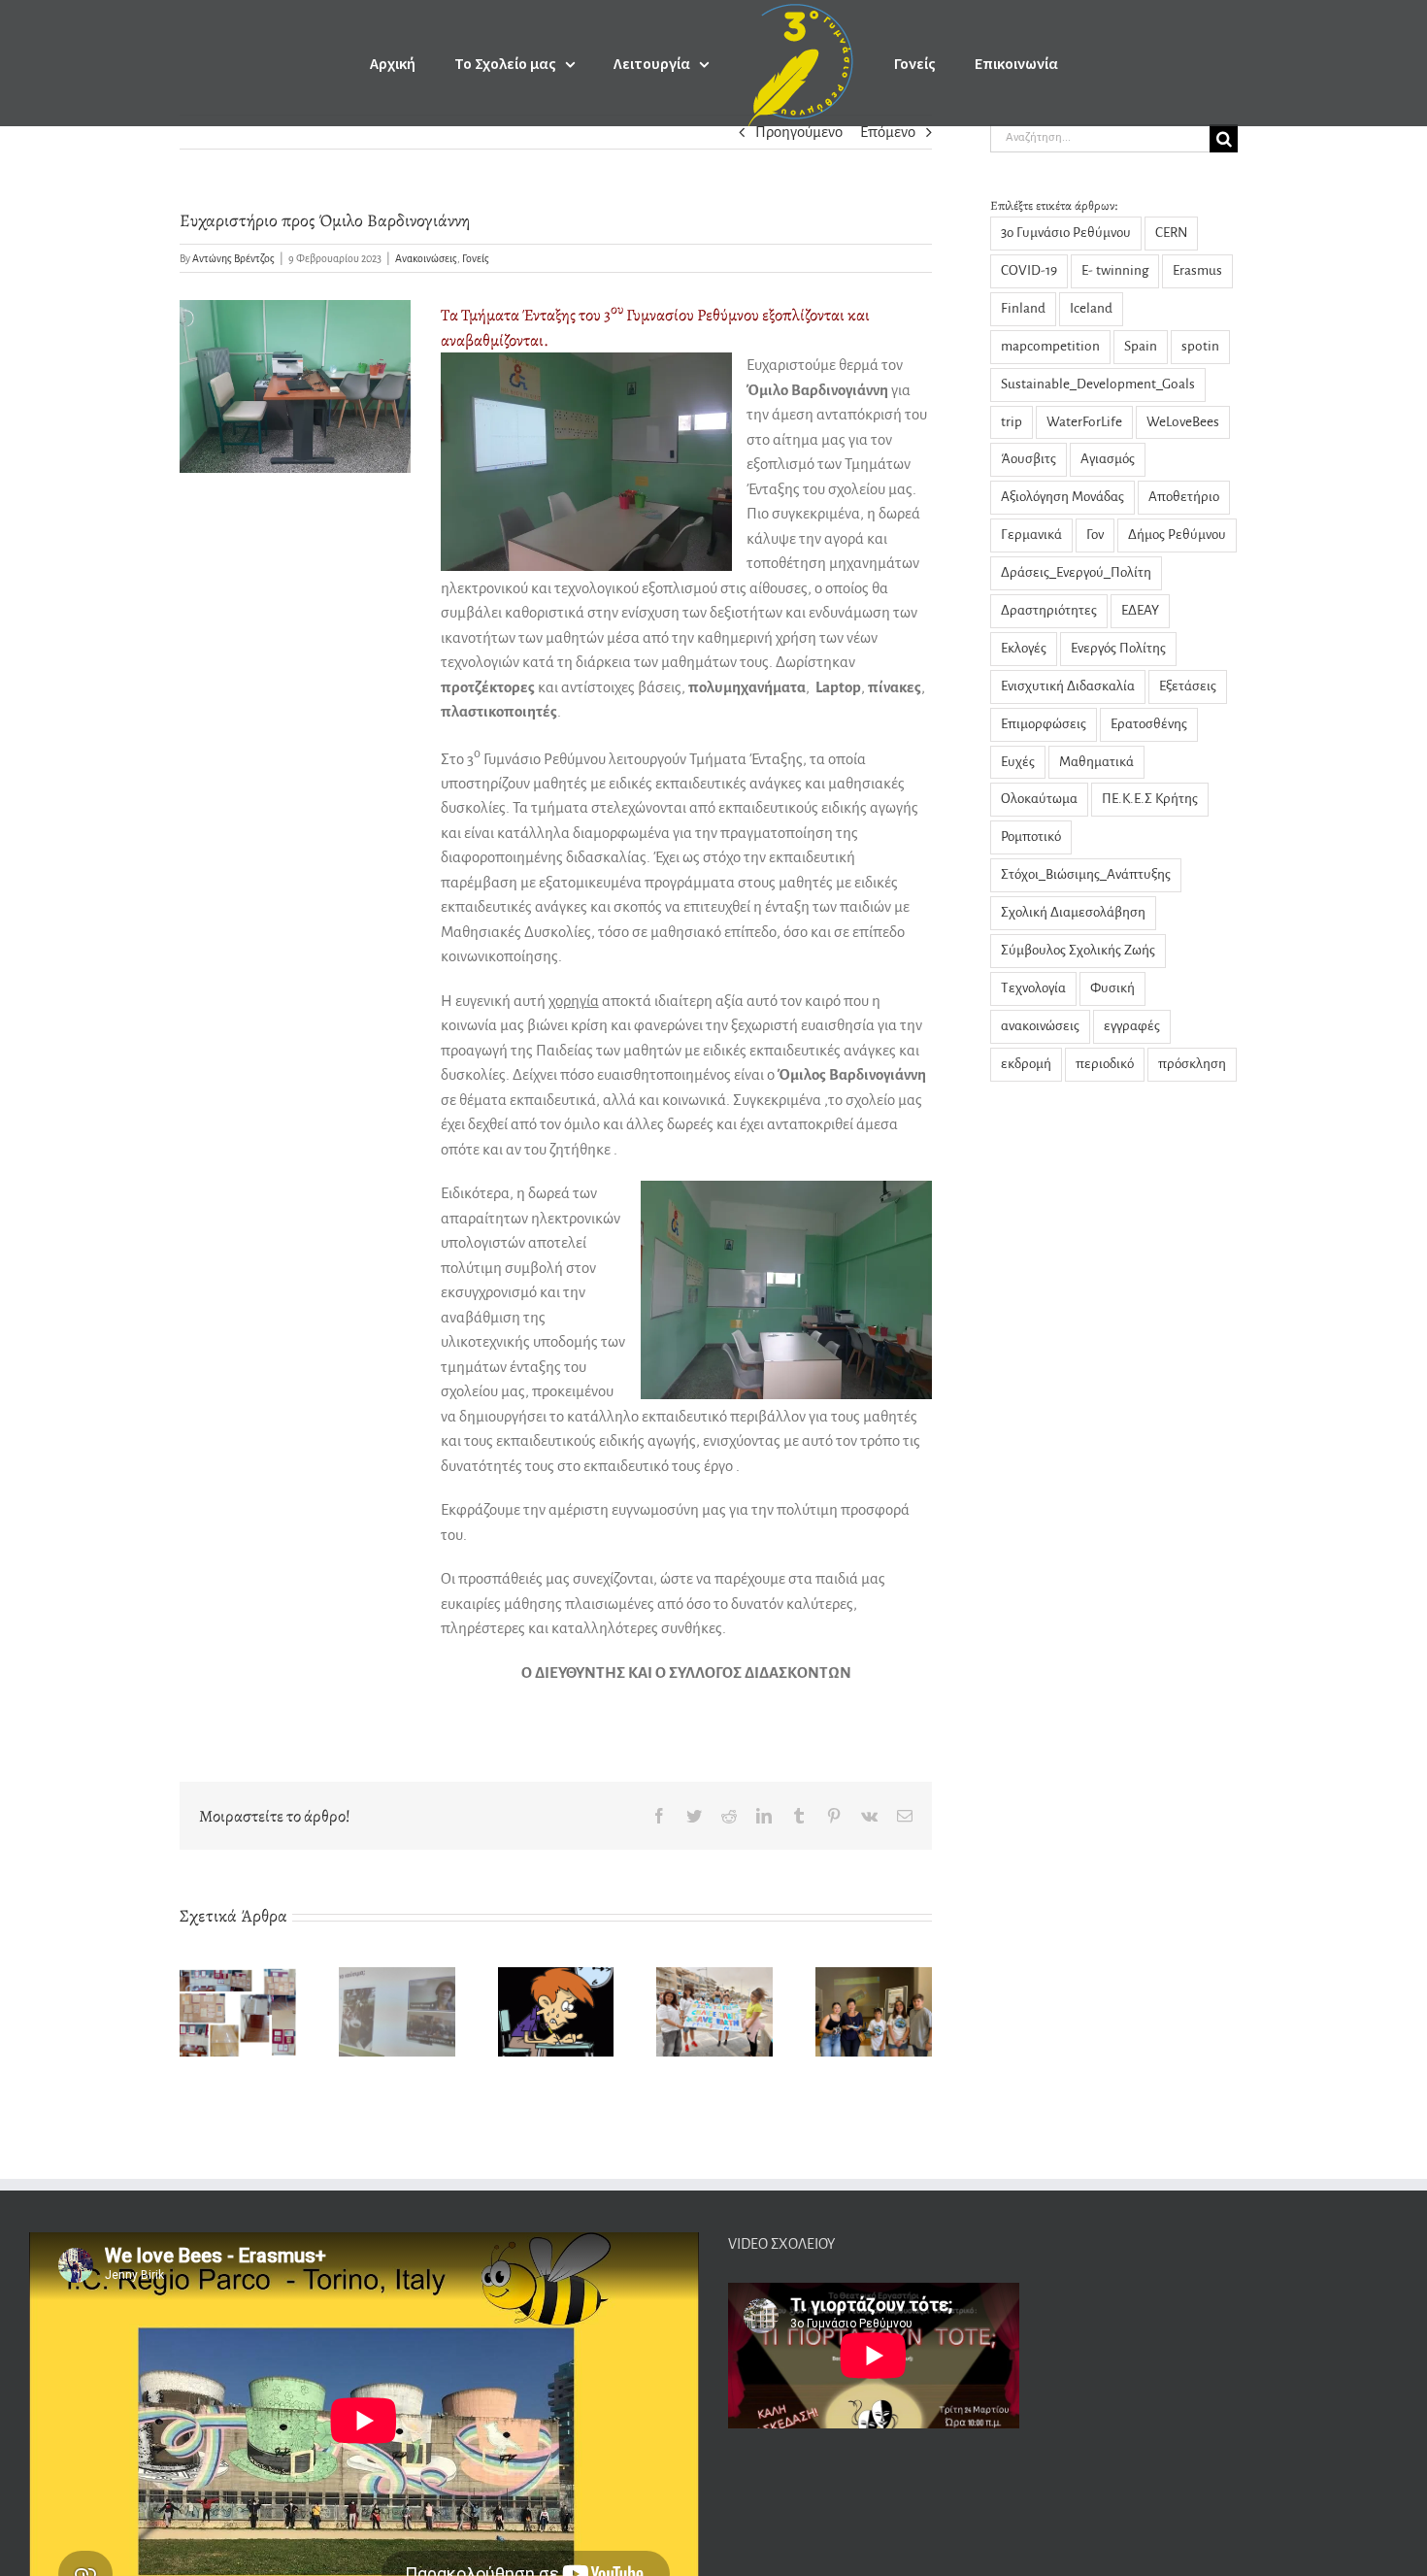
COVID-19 (1029, 270)
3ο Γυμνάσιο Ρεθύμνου (1066, 233)
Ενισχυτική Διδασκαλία (1068, 686)
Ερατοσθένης (1149, 724)
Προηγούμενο (799, 132)
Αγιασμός (1108, 459)
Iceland (1091, 308)
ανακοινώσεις (1040, 1026)
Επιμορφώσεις (1044, 724)
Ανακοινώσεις (426, 258)
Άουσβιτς (1029, 459)
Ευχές (1018, 762)
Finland (1023, 308)
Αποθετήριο (1184, 497)
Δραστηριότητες (1049, 610)
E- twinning (1115, 270)
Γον (1095, 535)
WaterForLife (1084, 422)
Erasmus (1197, 270)
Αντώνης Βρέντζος (233, 258)
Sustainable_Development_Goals (1098, 384)
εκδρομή (1026, 1064)
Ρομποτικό (1031, 836)
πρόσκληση (1192, 1064)
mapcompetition (1050, 346)
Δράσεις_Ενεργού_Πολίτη (1076, 572)
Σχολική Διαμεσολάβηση (1073, 912)
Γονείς (476, 258)
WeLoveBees (1183, 422)
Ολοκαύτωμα (1039, 799)
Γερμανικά (1031, 535)
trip (1012, 422)
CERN (1171, 233)
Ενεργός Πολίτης (1118, 648)
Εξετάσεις (1188, 686)
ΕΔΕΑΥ (1140, 610)
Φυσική (1112, 988)
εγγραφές (1132, 1026)
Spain (1141, 346)
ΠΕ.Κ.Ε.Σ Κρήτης (1150, 799)
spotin (1200, 346)
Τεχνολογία (1033, 988)
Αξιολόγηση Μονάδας (1062, 497)
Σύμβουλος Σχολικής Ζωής (1078, 950)
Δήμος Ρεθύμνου (1177, 535)
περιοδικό (1105, 1064)
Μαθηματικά (1096, 762)
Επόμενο (888, 132)
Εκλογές (1024, 648)
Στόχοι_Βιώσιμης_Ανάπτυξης (1086, 874)
